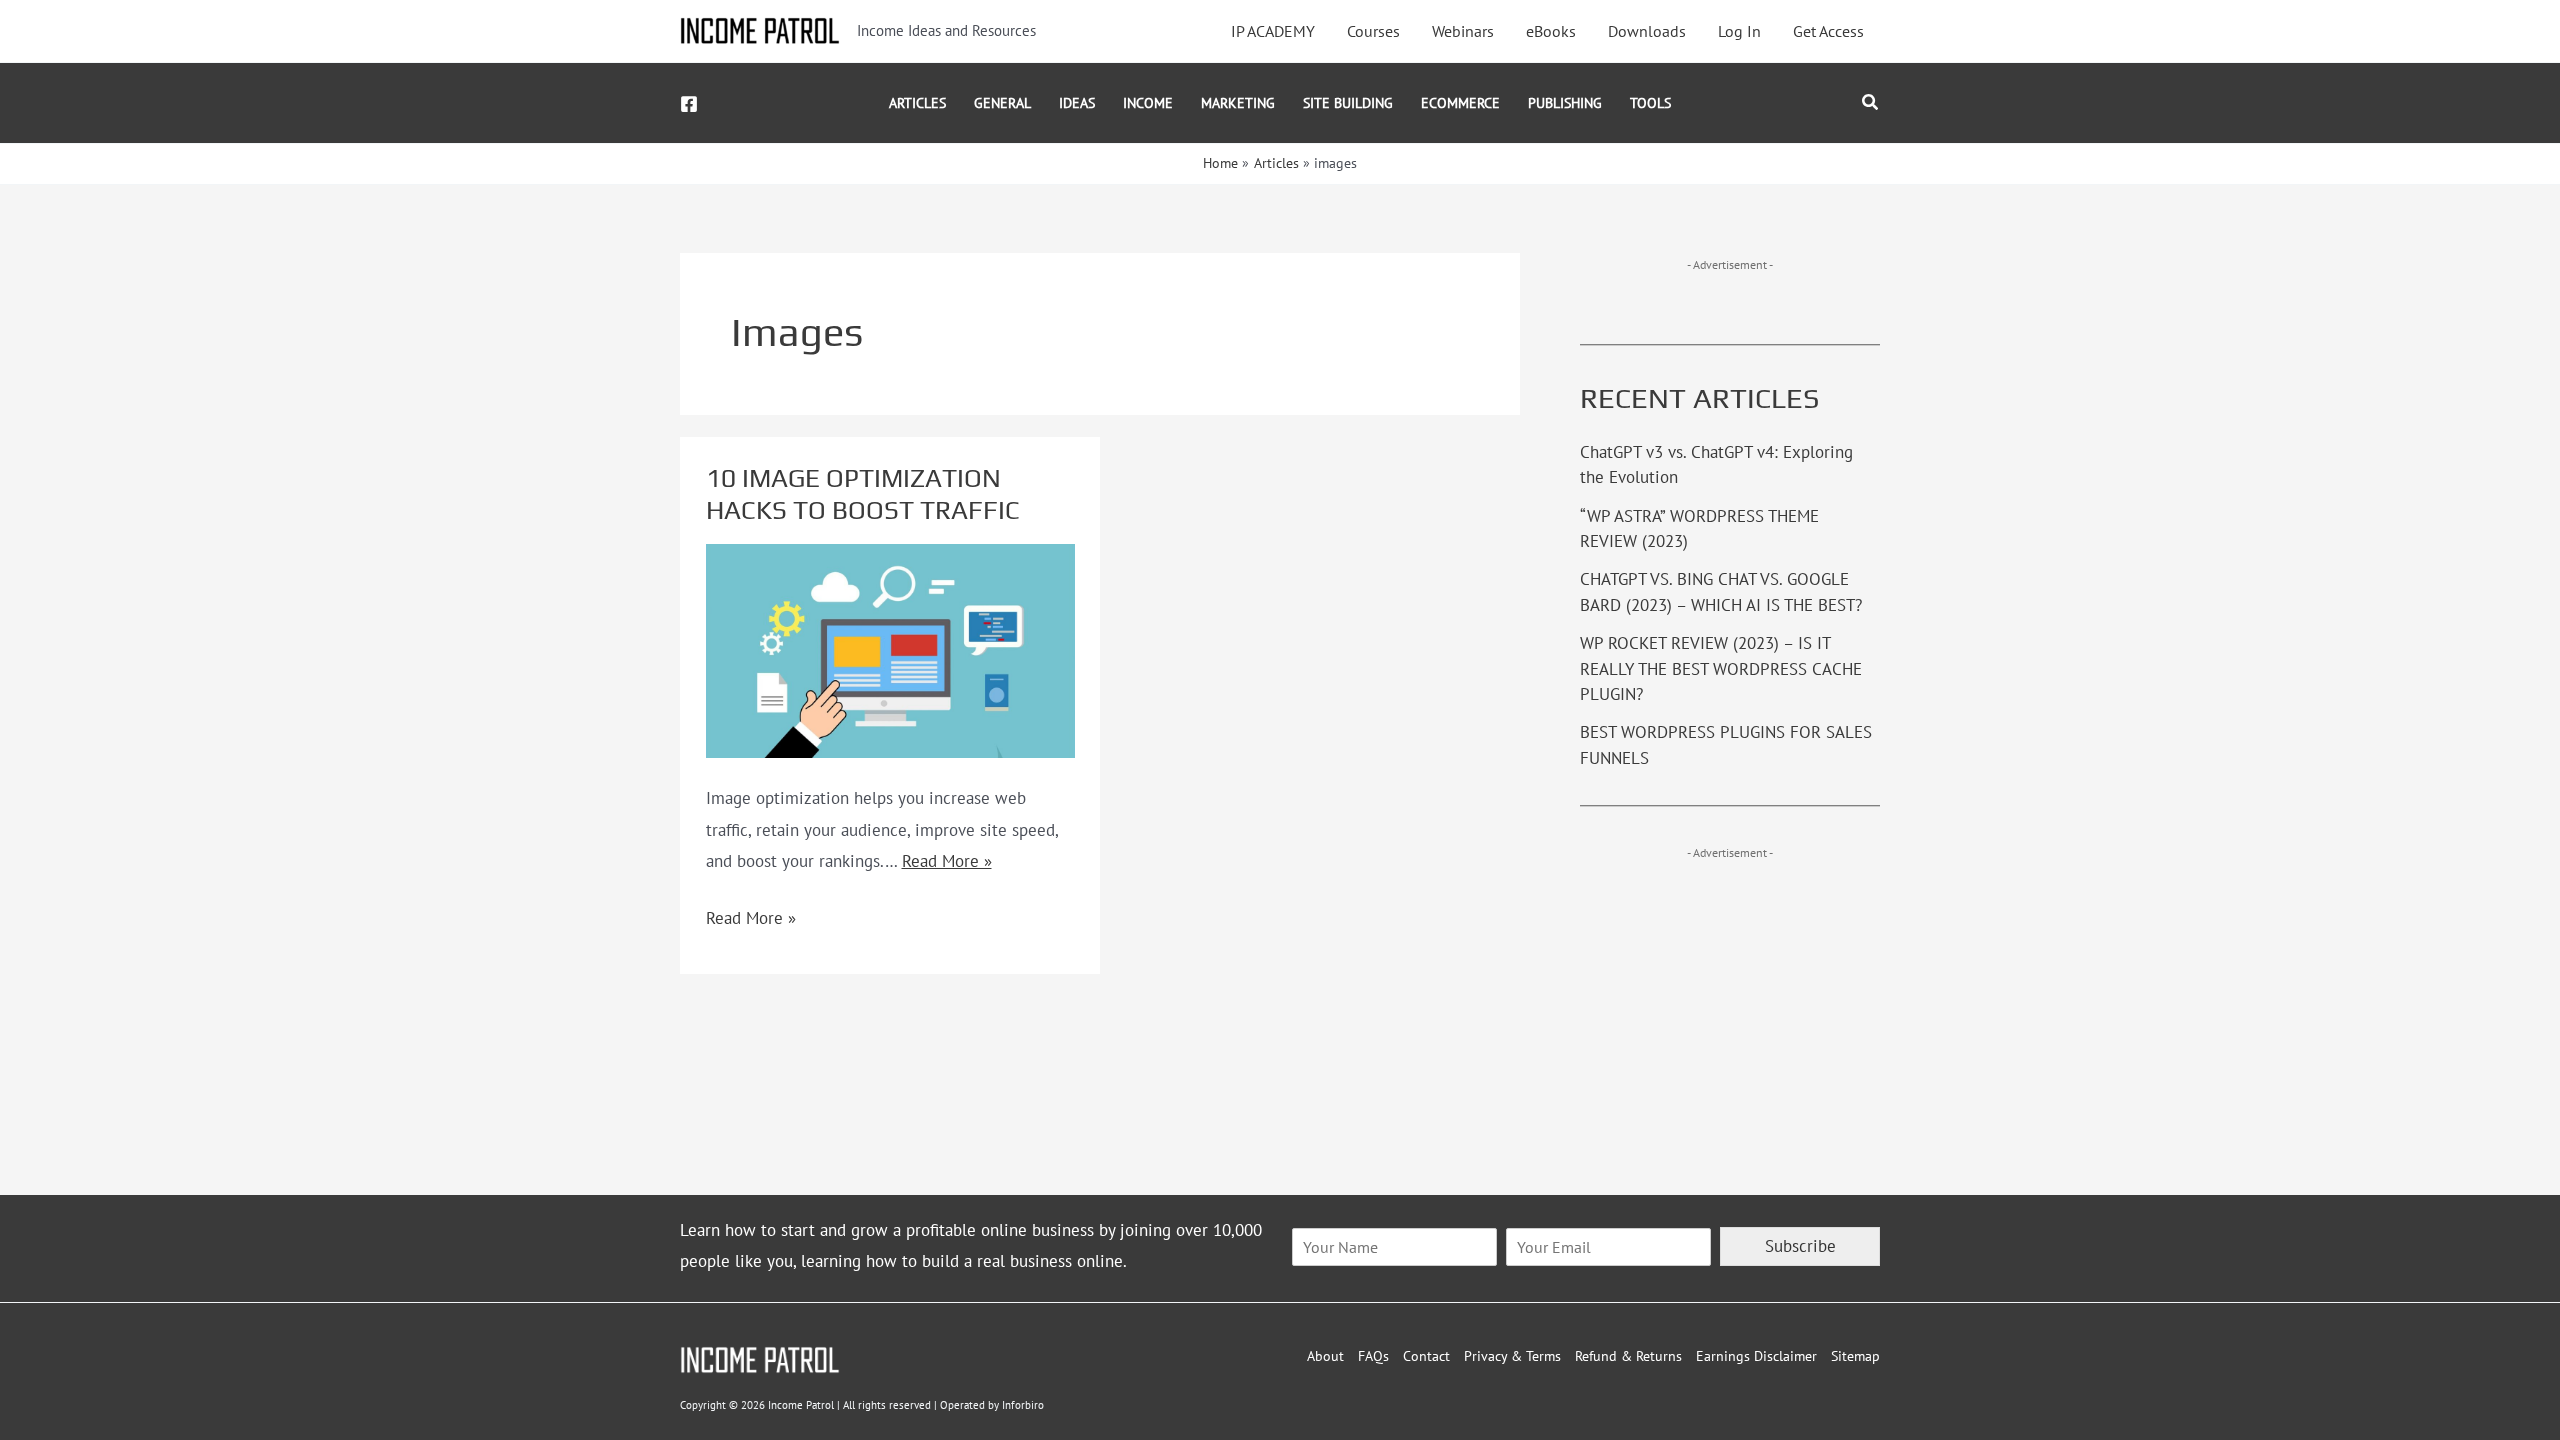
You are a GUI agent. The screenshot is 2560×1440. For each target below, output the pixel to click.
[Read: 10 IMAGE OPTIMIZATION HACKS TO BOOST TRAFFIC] (890, 649)
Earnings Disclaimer (1756, 1356)
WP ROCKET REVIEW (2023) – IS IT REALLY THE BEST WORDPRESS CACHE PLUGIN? (1721, 668)
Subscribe (1800, 1246)
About (1325, 1356)
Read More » (947, 861)
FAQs (1373, 1356)
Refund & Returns (1628, 1356)
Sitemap (1855, 1356)
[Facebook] (689, 104)
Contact (1426, 1356)
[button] (1871, 103)
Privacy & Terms (1512, 1356)
